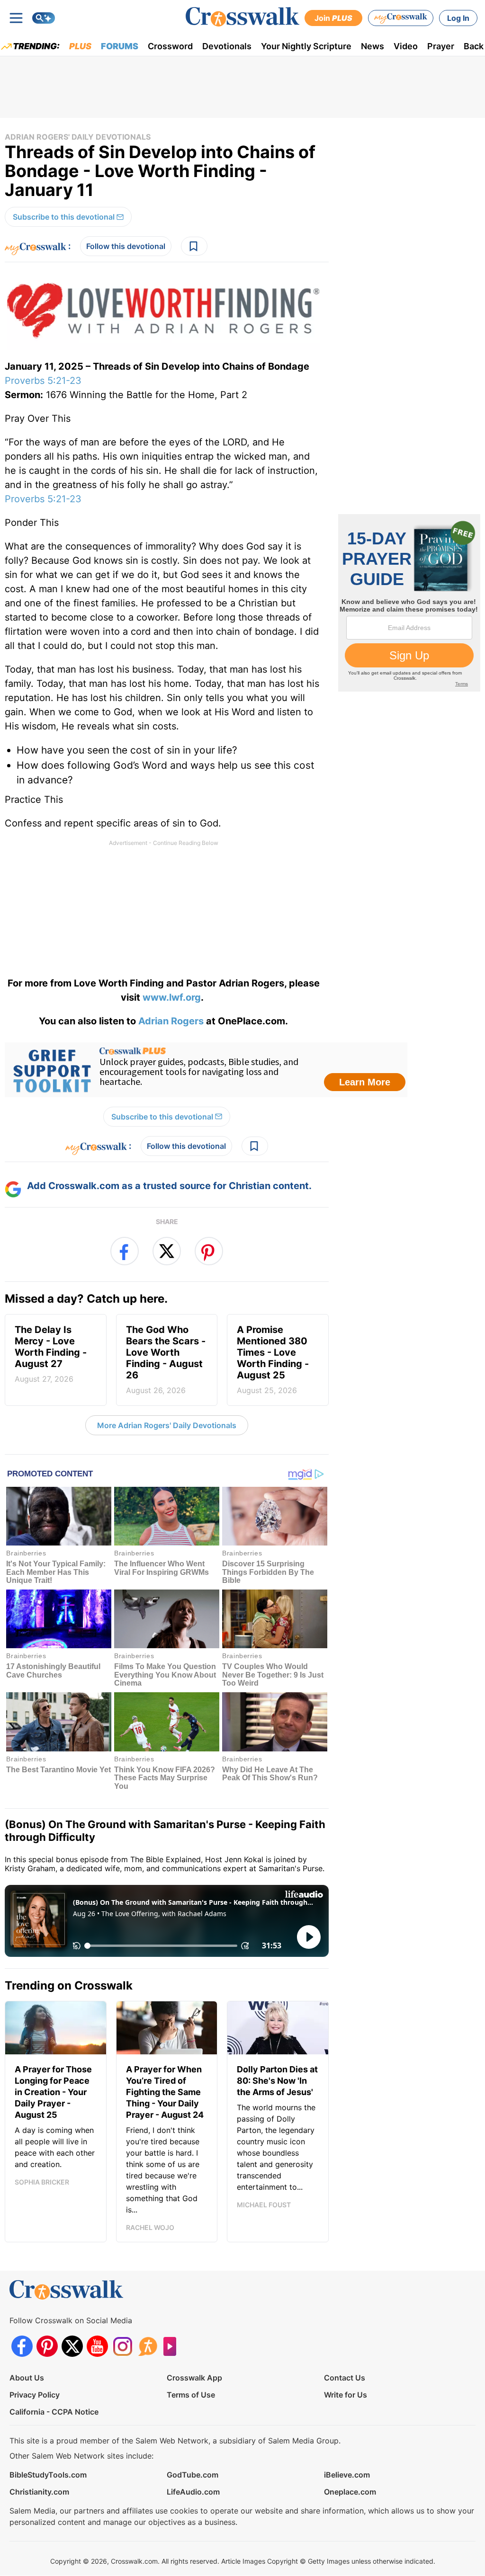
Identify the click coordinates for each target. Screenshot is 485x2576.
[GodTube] (173, 2346)
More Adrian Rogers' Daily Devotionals (167, 1425)
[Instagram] (122, 2346)
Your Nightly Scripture (306, 46)
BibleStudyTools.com (48, 2475)
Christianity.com (39, 2492)
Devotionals (227, 46)
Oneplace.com (350, 2492)
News (373, 46)
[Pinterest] (47, 2346)
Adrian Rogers (171, 1021)
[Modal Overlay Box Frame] (206, 1070)
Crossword (170, 46)
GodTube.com (193, 2475)
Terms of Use (191, 2395)
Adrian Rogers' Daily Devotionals (78, 137)
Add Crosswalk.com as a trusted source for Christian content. (169, 1186)
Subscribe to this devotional (64, 217)
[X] (72, 2346)
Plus (80, 46)
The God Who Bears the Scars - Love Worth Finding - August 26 (166, 1359)
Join (333, 18)
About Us (27, 2378)
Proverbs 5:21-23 (43, 381)
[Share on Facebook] (125, 1251)
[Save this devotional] (194, 246)
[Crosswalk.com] (242, 17)
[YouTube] (97, 2346)
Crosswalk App (194, 2378)
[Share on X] (167, 1251)
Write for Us (346, 2395)
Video (406, 46)
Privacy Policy (35, 2395)
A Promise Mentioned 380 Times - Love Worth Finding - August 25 (273, 1359)
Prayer (441, 46)
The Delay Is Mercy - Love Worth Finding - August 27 (51, 1354)
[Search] (44, 18)
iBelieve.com (347, 2475)
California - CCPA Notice (54, 2412)
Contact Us (345, 2378)
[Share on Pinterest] (209, 1251)
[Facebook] (22, 2346)
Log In (458, 18)
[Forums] (148, 2346)
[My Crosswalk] (401, 18)
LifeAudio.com (193, 2492)
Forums (120, 46)
